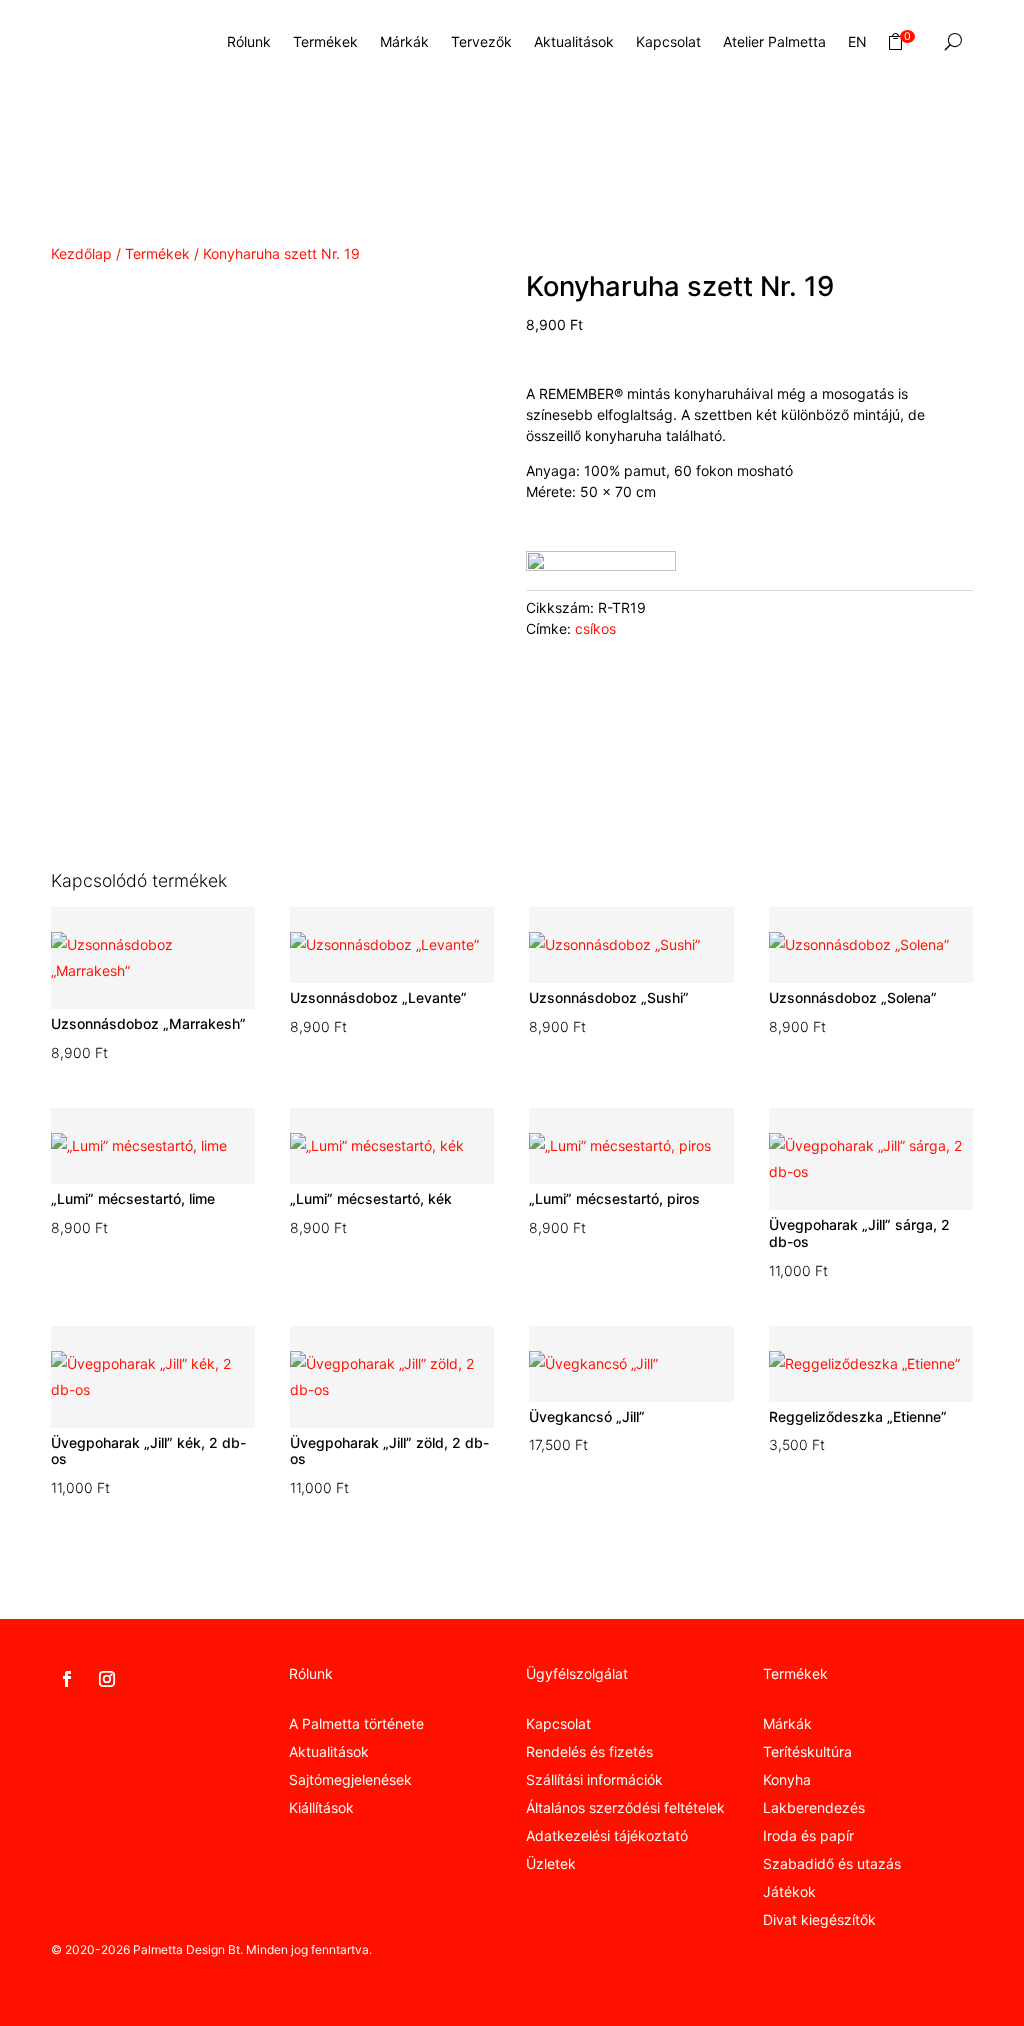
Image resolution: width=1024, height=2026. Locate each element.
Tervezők (481, 41)
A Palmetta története (356, 1723)
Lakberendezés (814, 1807)
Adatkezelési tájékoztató (607, 1835)
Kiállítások (321, 1807)
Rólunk (249, 41)
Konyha (787, 1779)
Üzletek (551, 1863)
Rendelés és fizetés (589, 1751)
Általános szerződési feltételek (625, 1807)
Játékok (789, 1891)
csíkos (595, 628)
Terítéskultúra (807, 1751)
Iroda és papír (808, 1835)
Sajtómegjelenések (350, 1779)
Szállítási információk (594, 1779)
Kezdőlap (81, 253)
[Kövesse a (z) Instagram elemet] (107, 1679)
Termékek (325, 41)
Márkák (404, 41)
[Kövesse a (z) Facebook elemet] (67, 1679)
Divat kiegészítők (819, 1919)
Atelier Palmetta (774, 41)
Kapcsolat (668, 41)
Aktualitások (574, 41)
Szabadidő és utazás (832, 1863)
